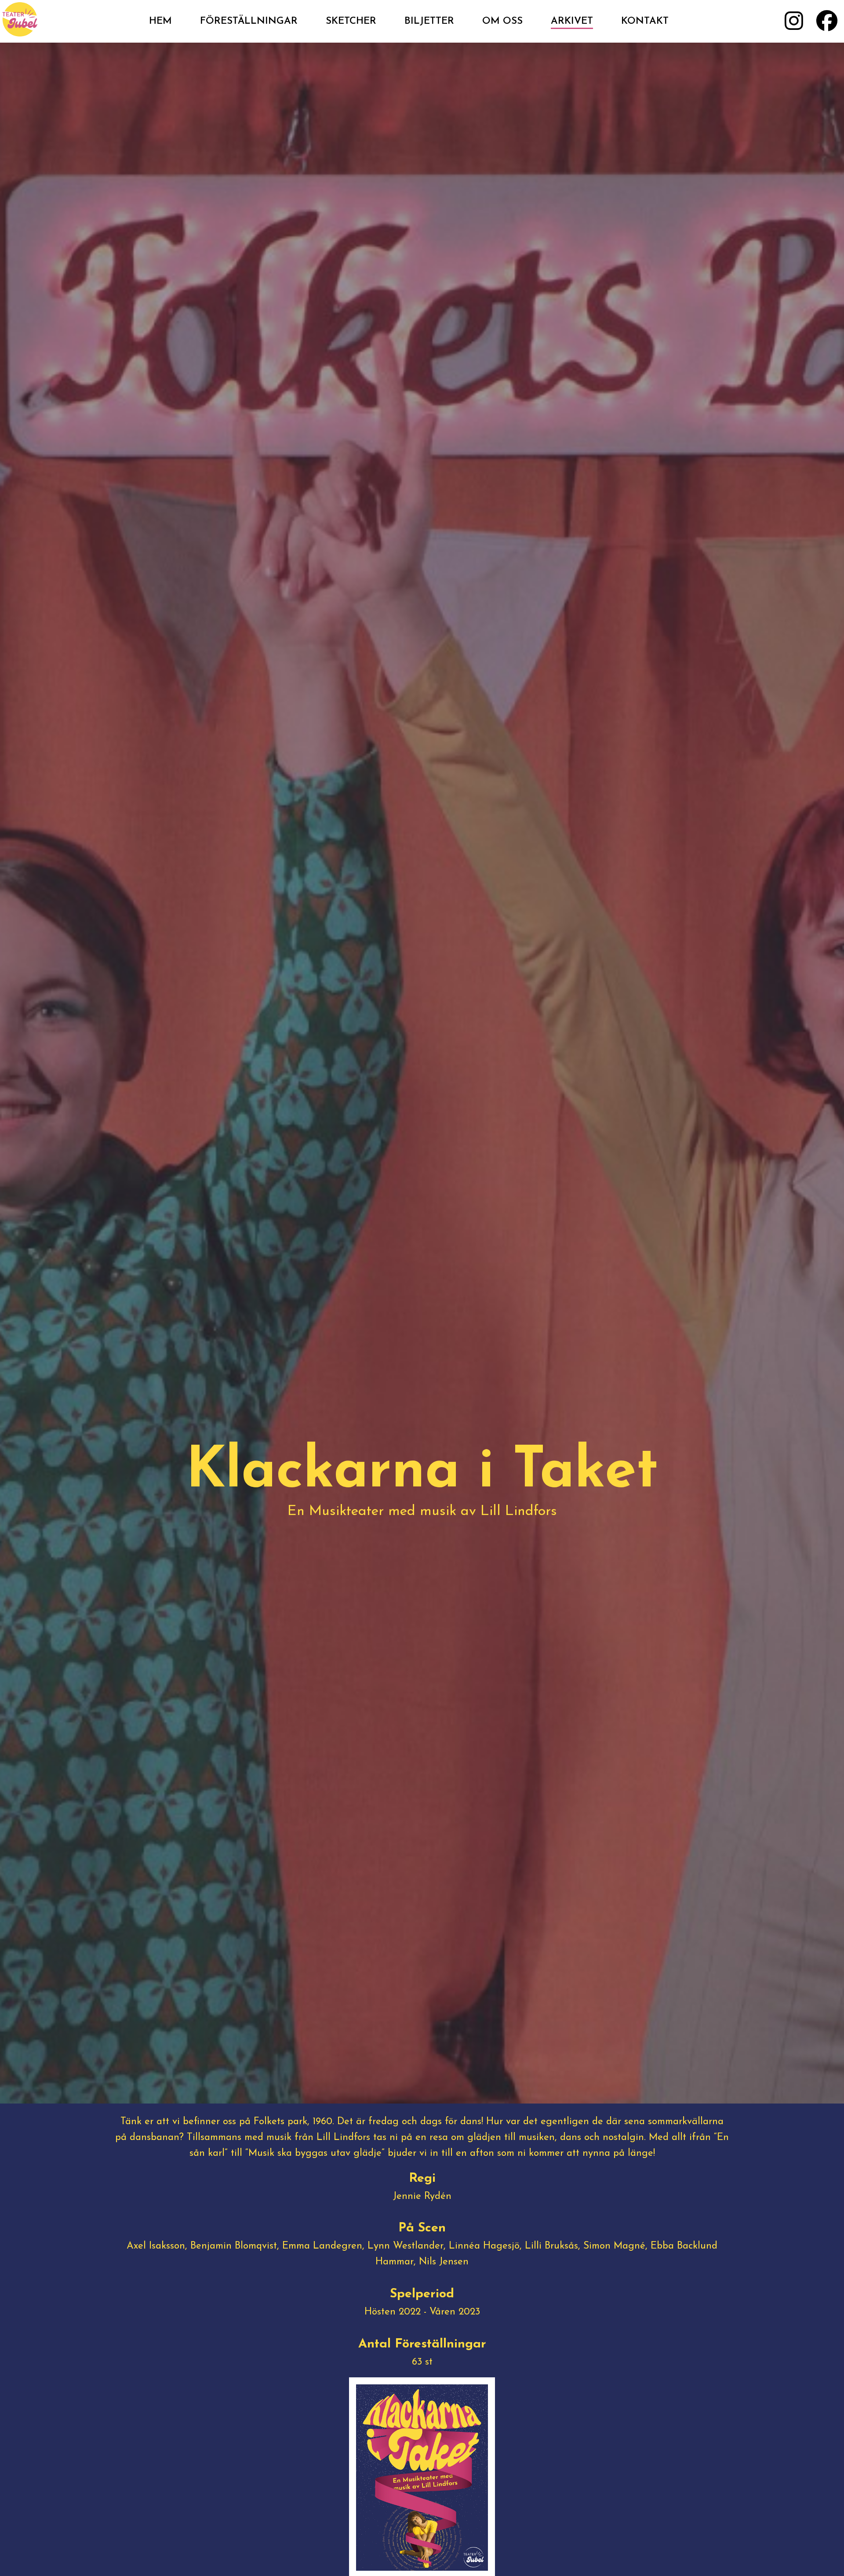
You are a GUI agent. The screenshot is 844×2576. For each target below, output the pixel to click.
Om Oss (502, 21)
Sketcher (351, 21)
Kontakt (645, 21)
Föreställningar (249, 21)
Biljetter (429, 21)
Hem (160, 21)
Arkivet (572, 21)
